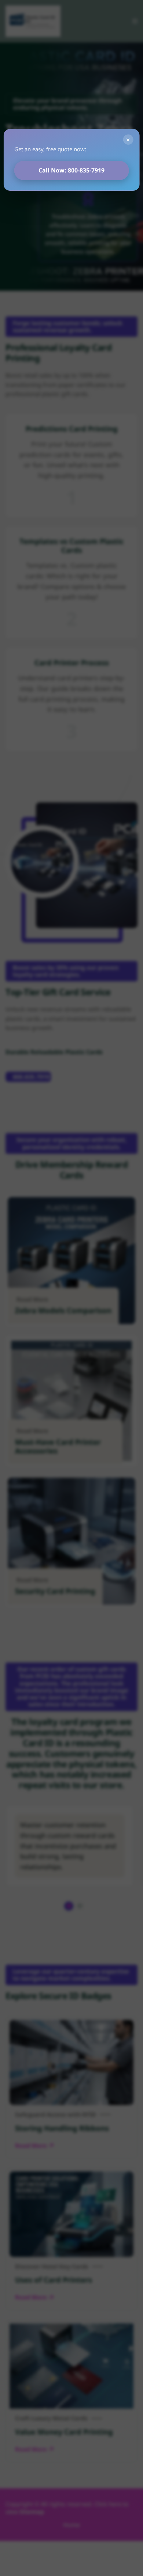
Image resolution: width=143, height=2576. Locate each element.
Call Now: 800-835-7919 (71, 170)
